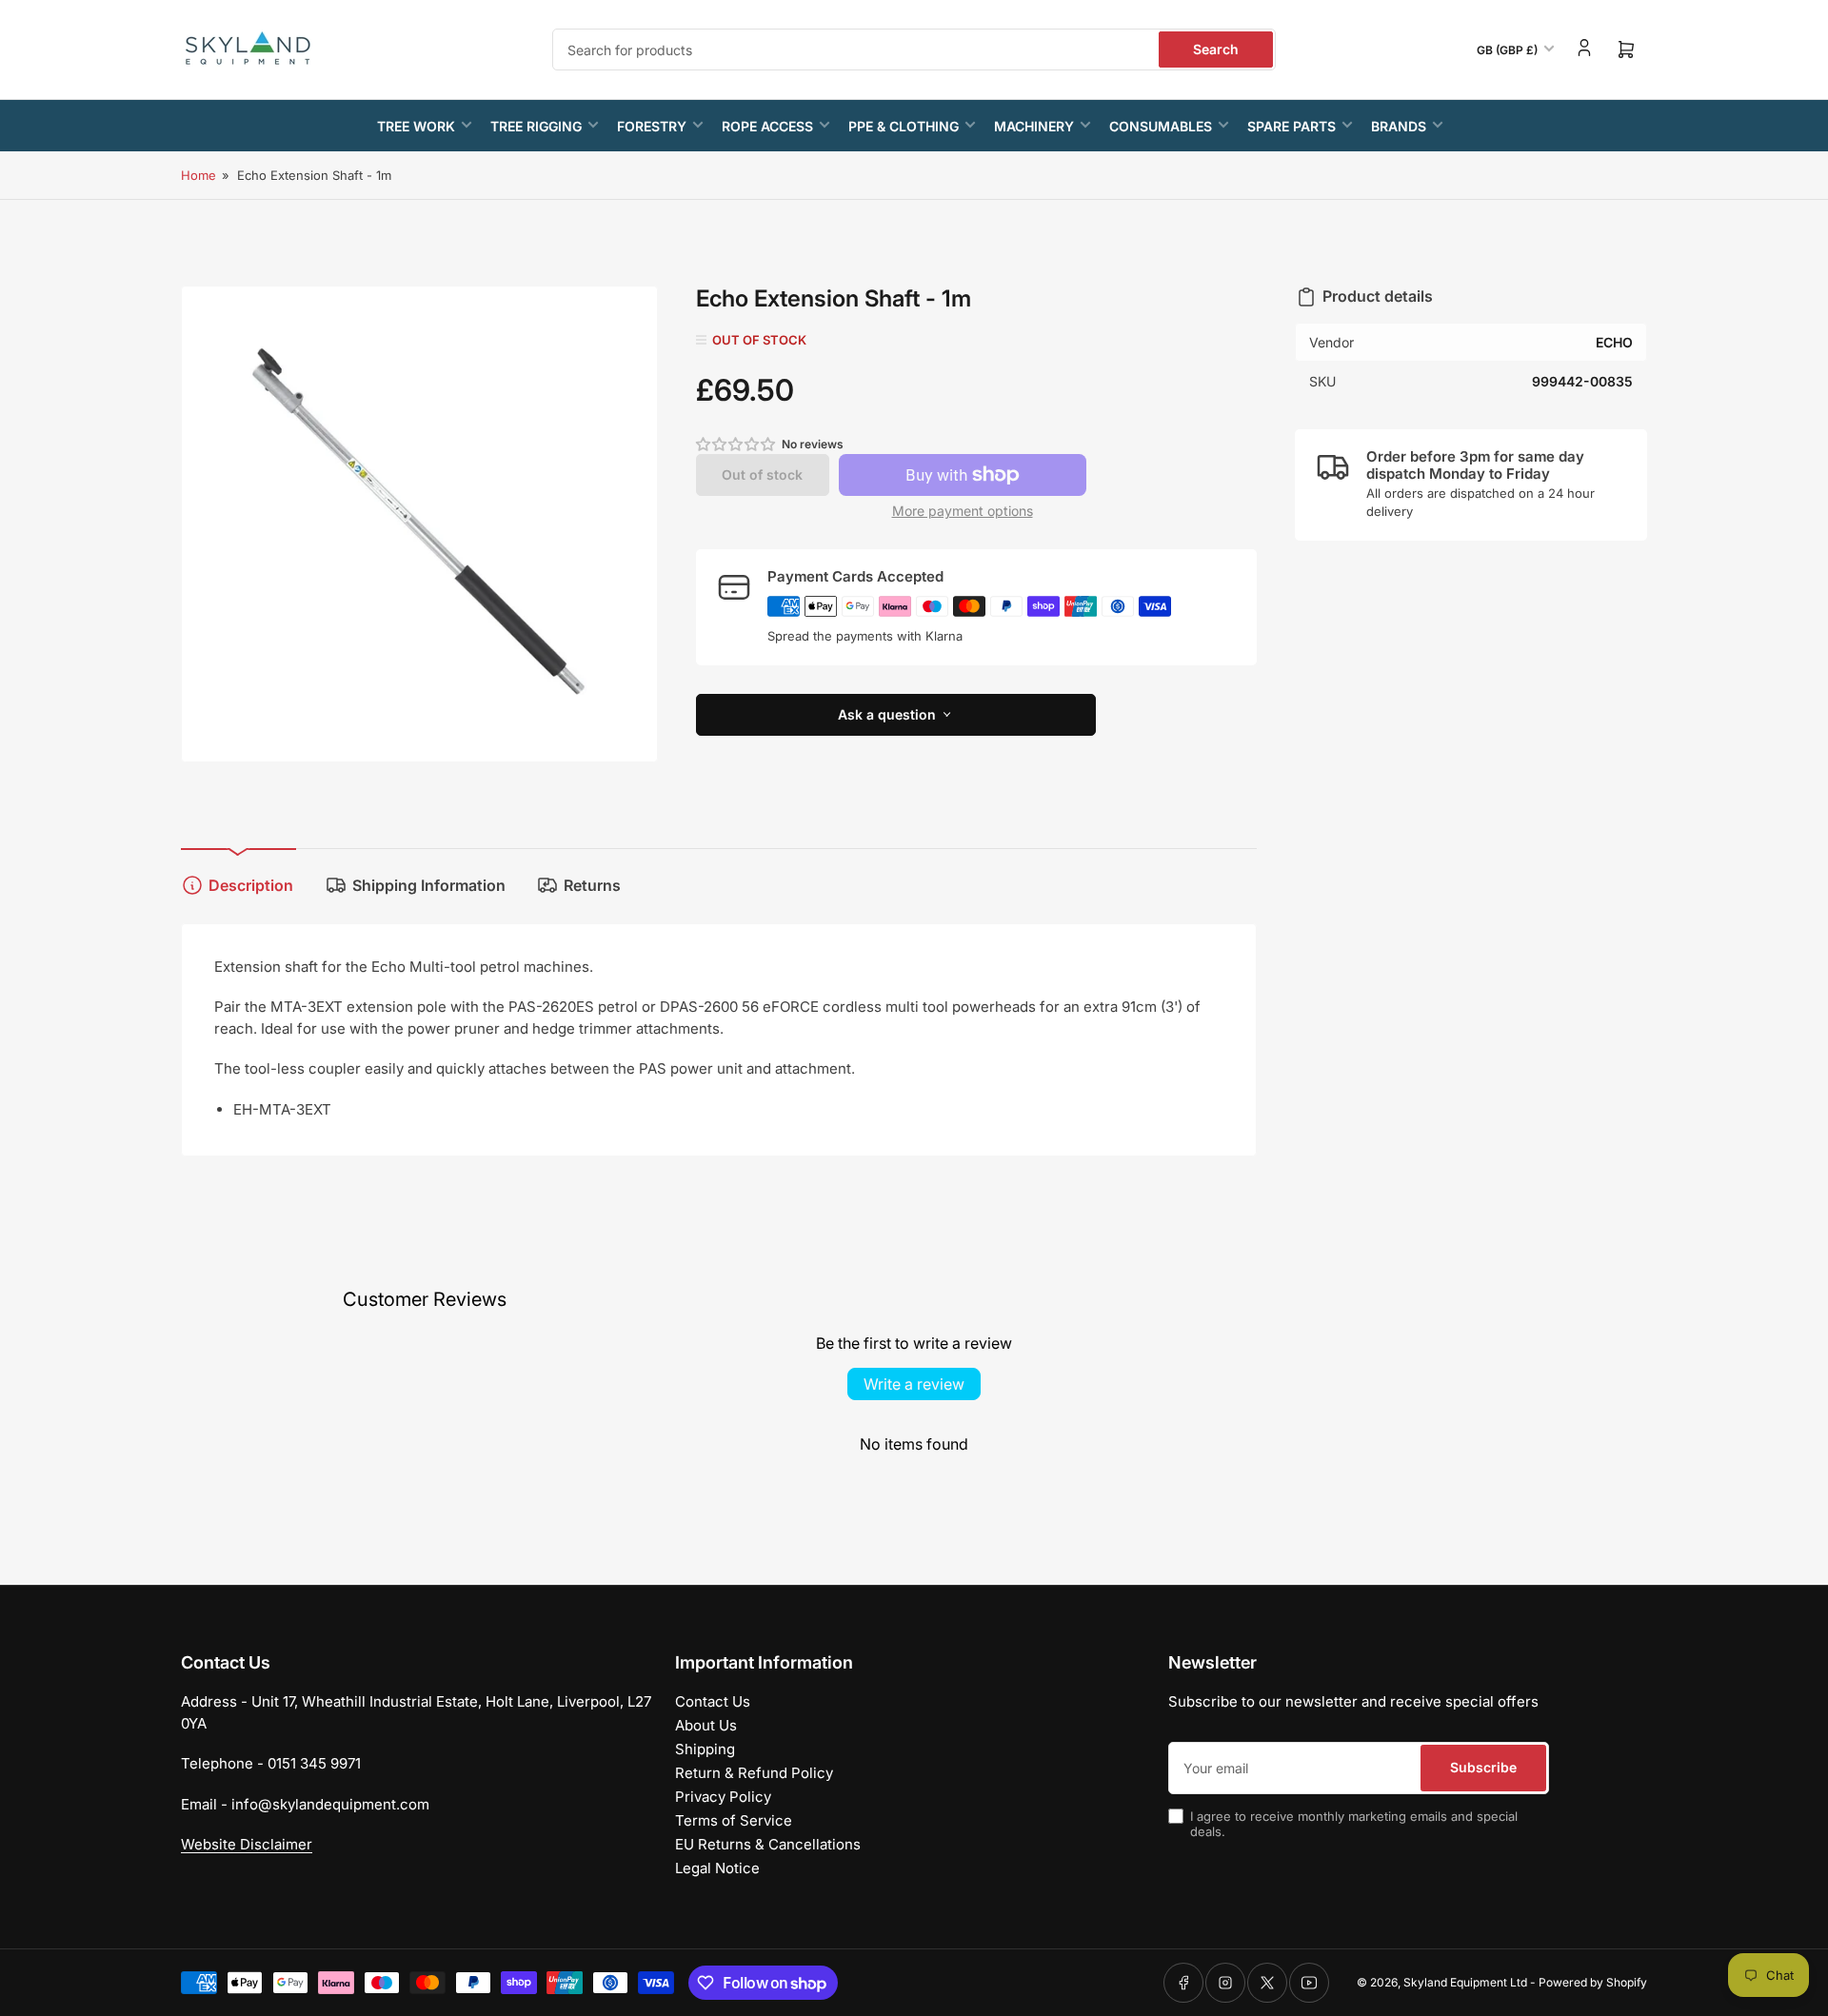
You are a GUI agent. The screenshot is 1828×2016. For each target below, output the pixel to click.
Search (1216, 49)
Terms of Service (734, 1820)
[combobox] (914, 49)
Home (199, 175)
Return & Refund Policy (754, 1773)
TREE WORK (416, 126)
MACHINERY (1034, 126)
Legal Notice (717, 1868)
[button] (737, 444)
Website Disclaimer (247, 1844)
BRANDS (1399, 126)
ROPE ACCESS (767, 126)
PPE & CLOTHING (904, 126)
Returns (592, 885)
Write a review (914, 1384)
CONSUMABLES (1161, 126)
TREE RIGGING (536, 126)
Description (251, 885)
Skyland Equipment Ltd (1465, 1982)
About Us (706, 1725)
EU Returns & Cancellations (768, 1844)
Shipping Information (429, 885)
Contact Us (713, 1701)
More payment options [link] (963, 511)
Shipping (705, 1749)
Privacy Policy (723, 1797)
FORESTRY (652, 126)
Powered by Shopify (1593, 1982)
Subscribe (1483, 1767)
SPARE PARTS (1292, 126)
